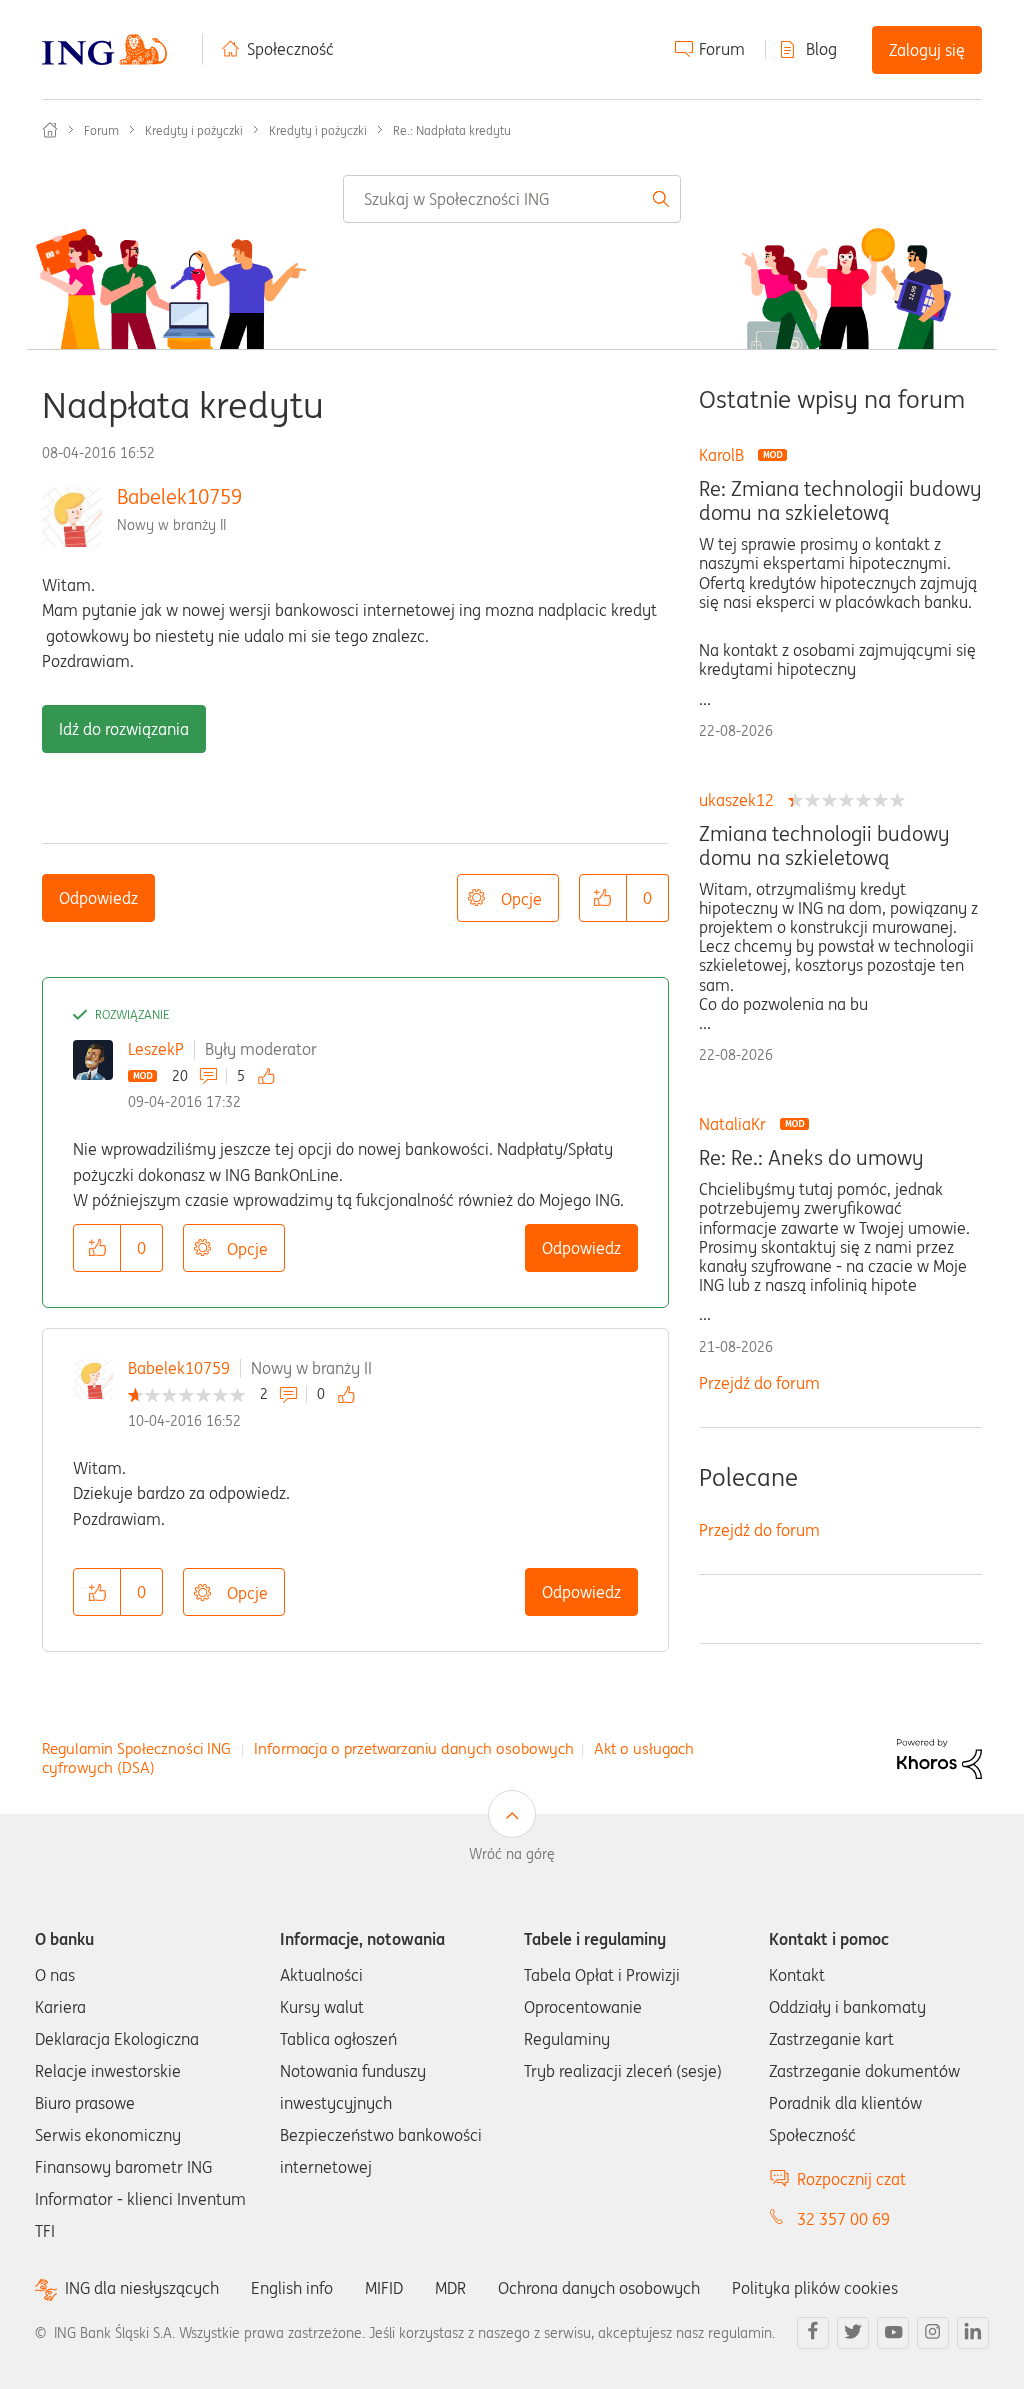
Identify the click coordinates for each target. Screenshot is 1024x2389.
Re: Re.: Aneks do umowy (811, 1158)
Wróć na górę (512, 1854)
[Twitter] (853, 2333)
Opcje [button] (521, 899)
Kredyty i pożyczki (194, 130)
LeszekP (156, 1049)
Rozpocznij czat (851, 2179)
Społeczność (290, 49)
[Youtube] (893, 2333)
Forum (722, 49)
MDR (450, 2288)
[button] (603, 898)
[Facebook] (813, 2333)
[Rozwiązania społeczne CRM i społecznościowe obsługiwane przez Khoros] (939, 1757)
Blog (821, 49)
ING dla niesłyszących (142, 2288)
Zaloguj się (927, 50)
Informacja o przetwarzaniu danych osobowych (414, 1748)
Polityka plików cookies (815, 2288)
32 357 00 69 (843, 2219)
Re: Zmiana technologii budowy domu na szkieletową (840, 501)
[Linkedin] (973, 2333)
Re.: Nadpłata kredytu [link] (452, 130)
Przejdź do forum (759, 1383)
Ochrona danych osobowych (599, 2288)
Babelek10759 (179, 496)
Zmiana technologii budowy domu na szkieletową (824, 846)
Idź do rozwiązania (124, 729)
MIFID (384, 2288)
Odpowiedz (98, 898)
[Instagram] (933, 2333)
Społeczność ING (50, 130)
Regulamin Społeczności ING (136, 1748)
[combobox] (512, 199)
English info (292, 2288)
